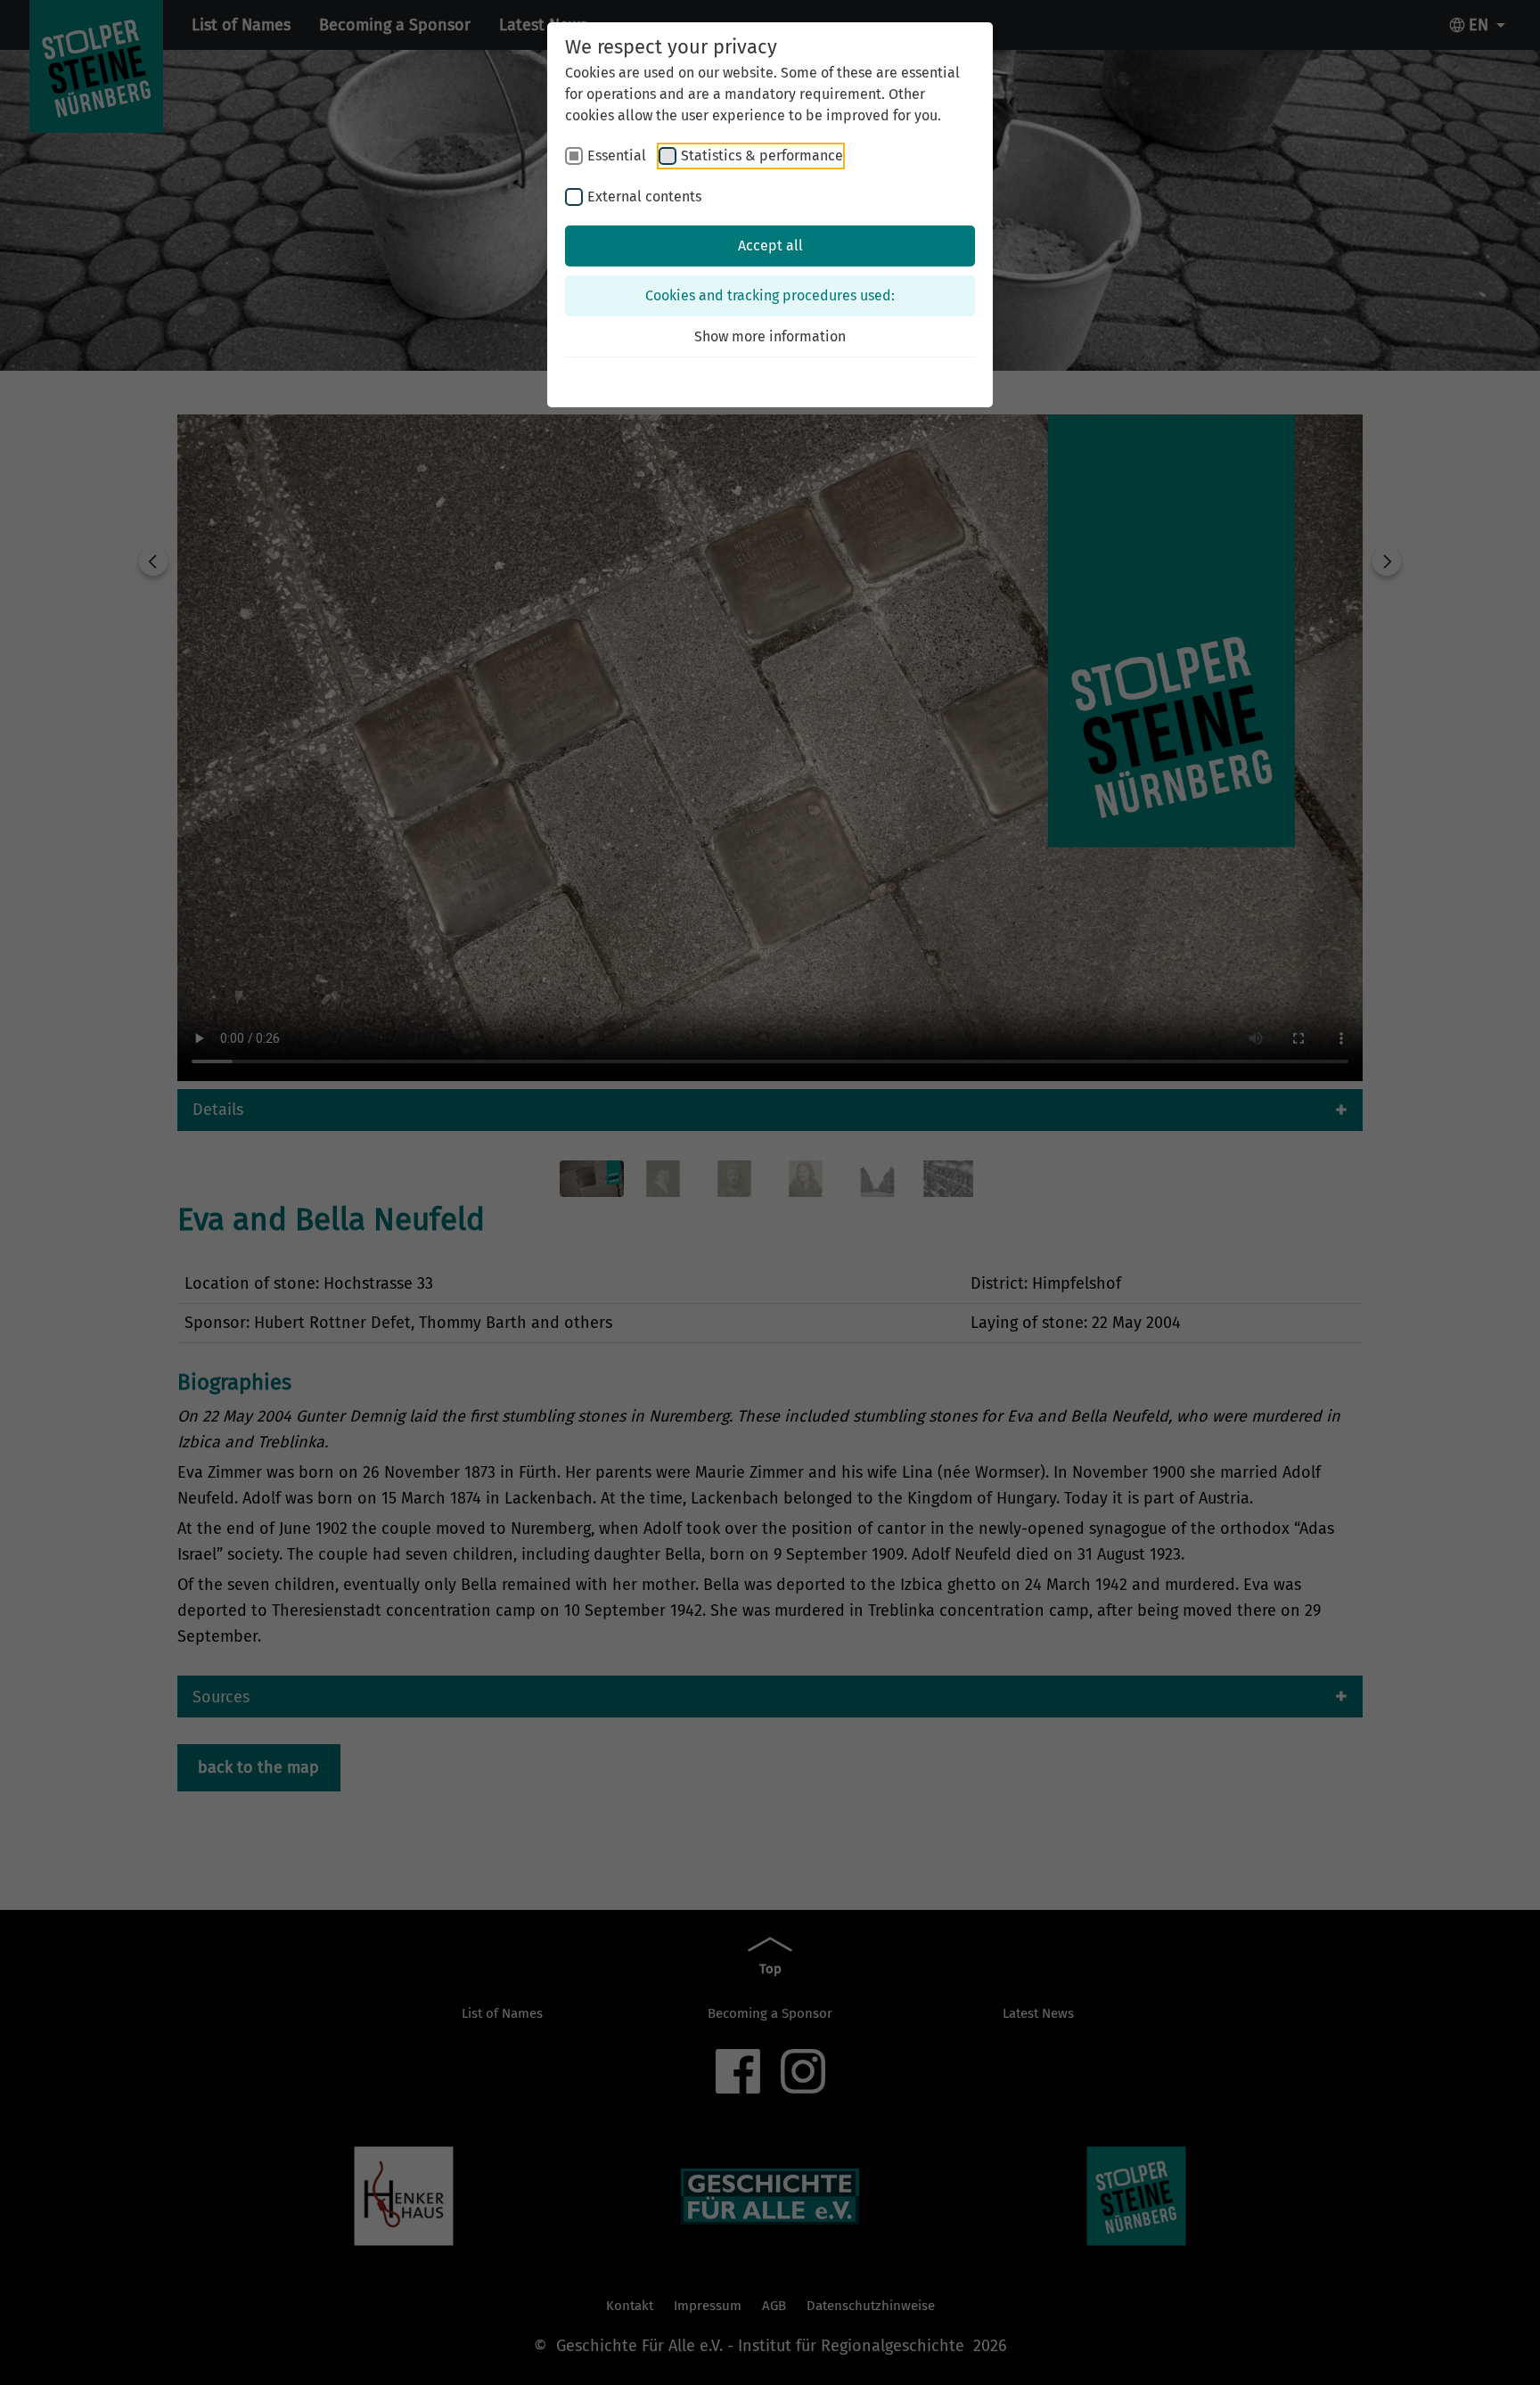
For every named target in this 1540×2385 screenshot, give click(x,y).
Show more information (770, 336)
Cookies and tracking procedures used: (770, 295)
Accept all (770, 246)
